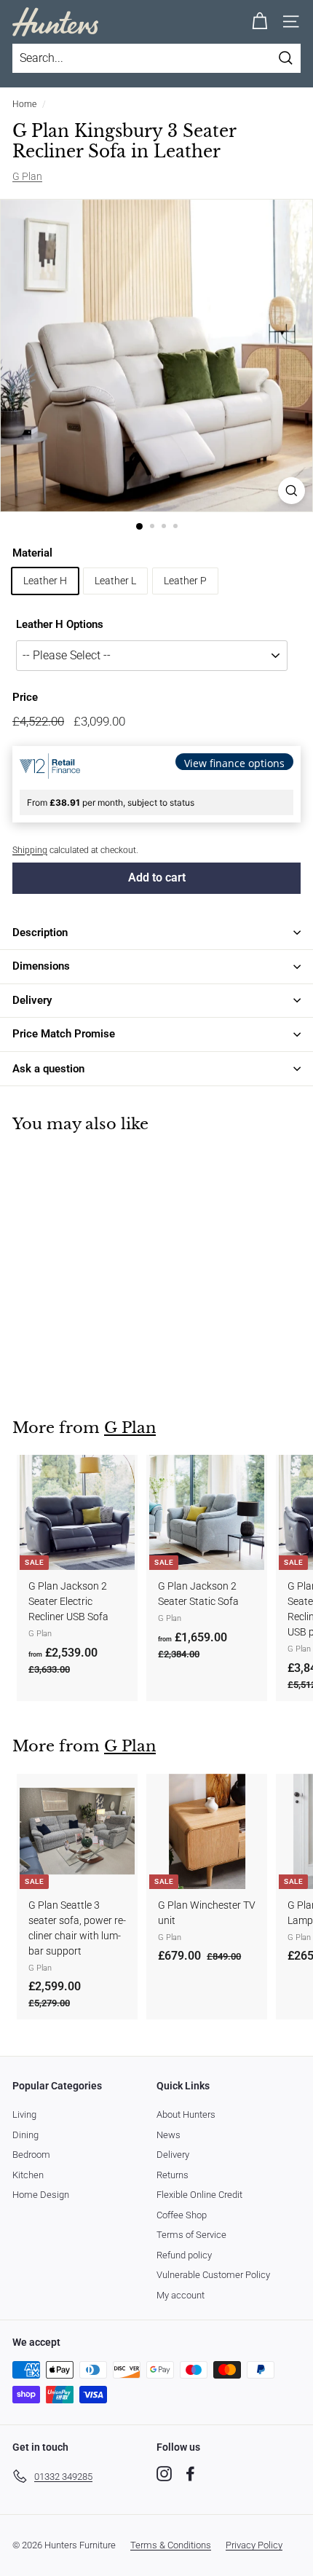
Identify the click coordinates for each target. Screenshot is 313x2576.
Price (25, 697)
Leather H (45, 581)
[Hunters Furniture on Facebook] (190, 2474)
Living (24, 2114)
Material (32, 553)
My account (181, 2295)
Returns (173, 2175)
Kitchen (28, 2175)
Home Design (41, 2195)
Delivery (173, 2155)
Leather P (185, 581)
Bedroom (31, 2155)
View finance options (234, 763)
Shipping (30, 850)
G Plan (27, 176)
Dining (25, 2135)
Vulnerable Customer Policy (213, 2275)
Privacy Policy (254, 2545)
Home (24, 104)
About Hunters (186, 2114)
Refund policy (184, 2255)
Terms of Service (191, 2235)
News (169, 2135)
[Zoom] (292, 491)
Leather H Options (60, 624)
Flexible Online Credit (199, 2195)
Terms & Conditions (171, 2545)
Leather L (115, 581)
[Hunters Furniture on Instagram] (164, 2474)
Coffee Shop (182, 2215)
